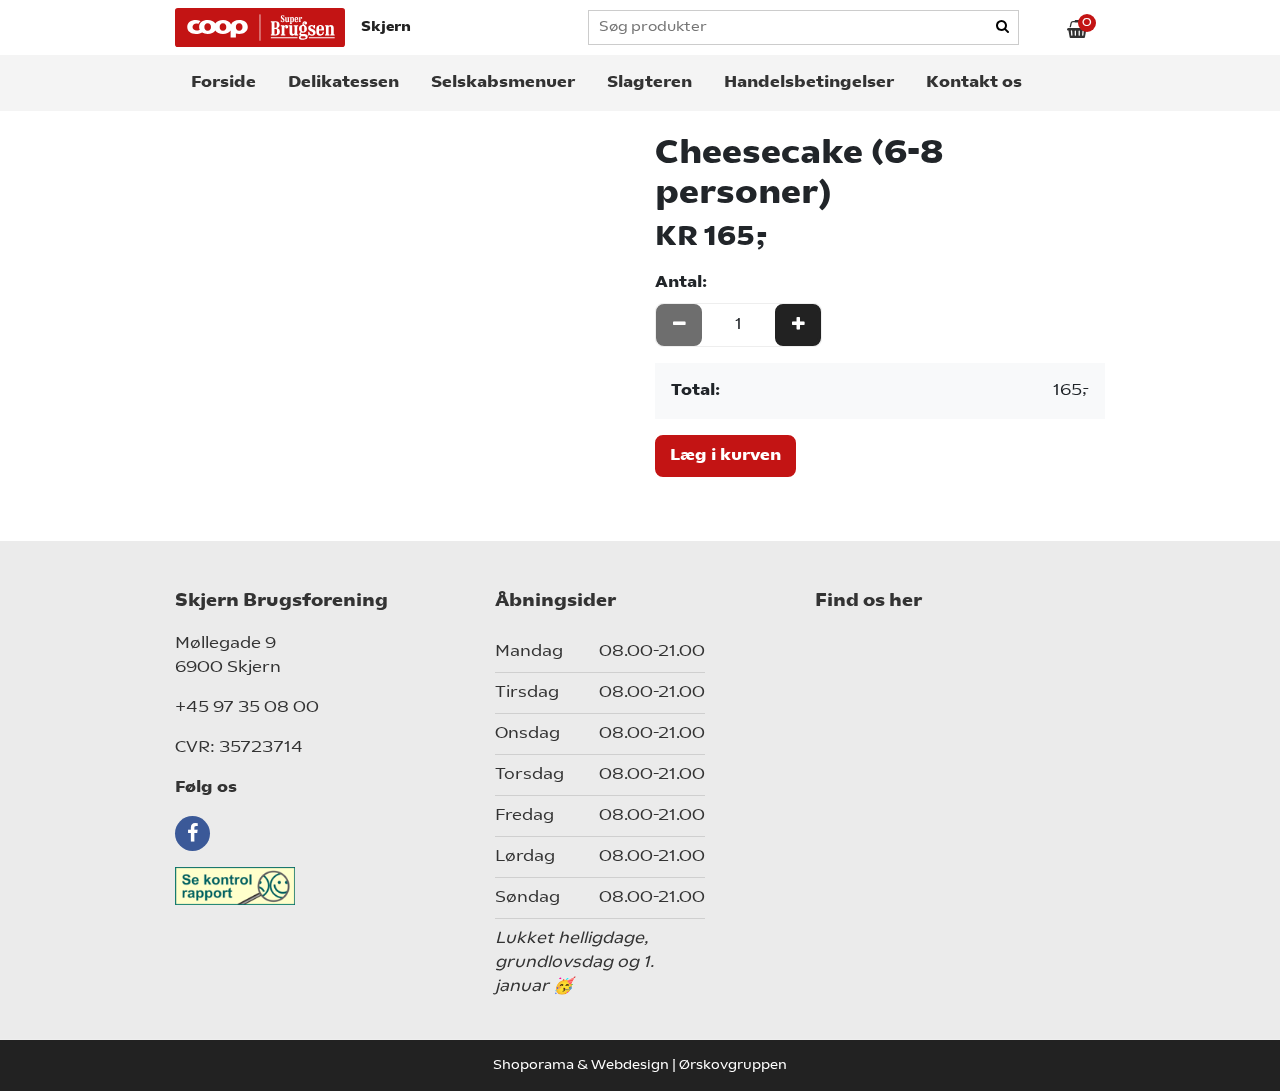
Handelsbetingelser (809, 83)
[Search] (1003, 28)
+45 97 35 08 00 (247, 708)
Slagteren (649, 83)
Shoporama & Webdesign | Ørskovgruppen (640, 1065)
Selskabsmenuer (503, 83)
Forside (223, 83)
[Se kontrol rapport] (320, 886)
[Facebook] (194, 833)
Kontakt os (974, 83)
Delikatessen (343, 83)
